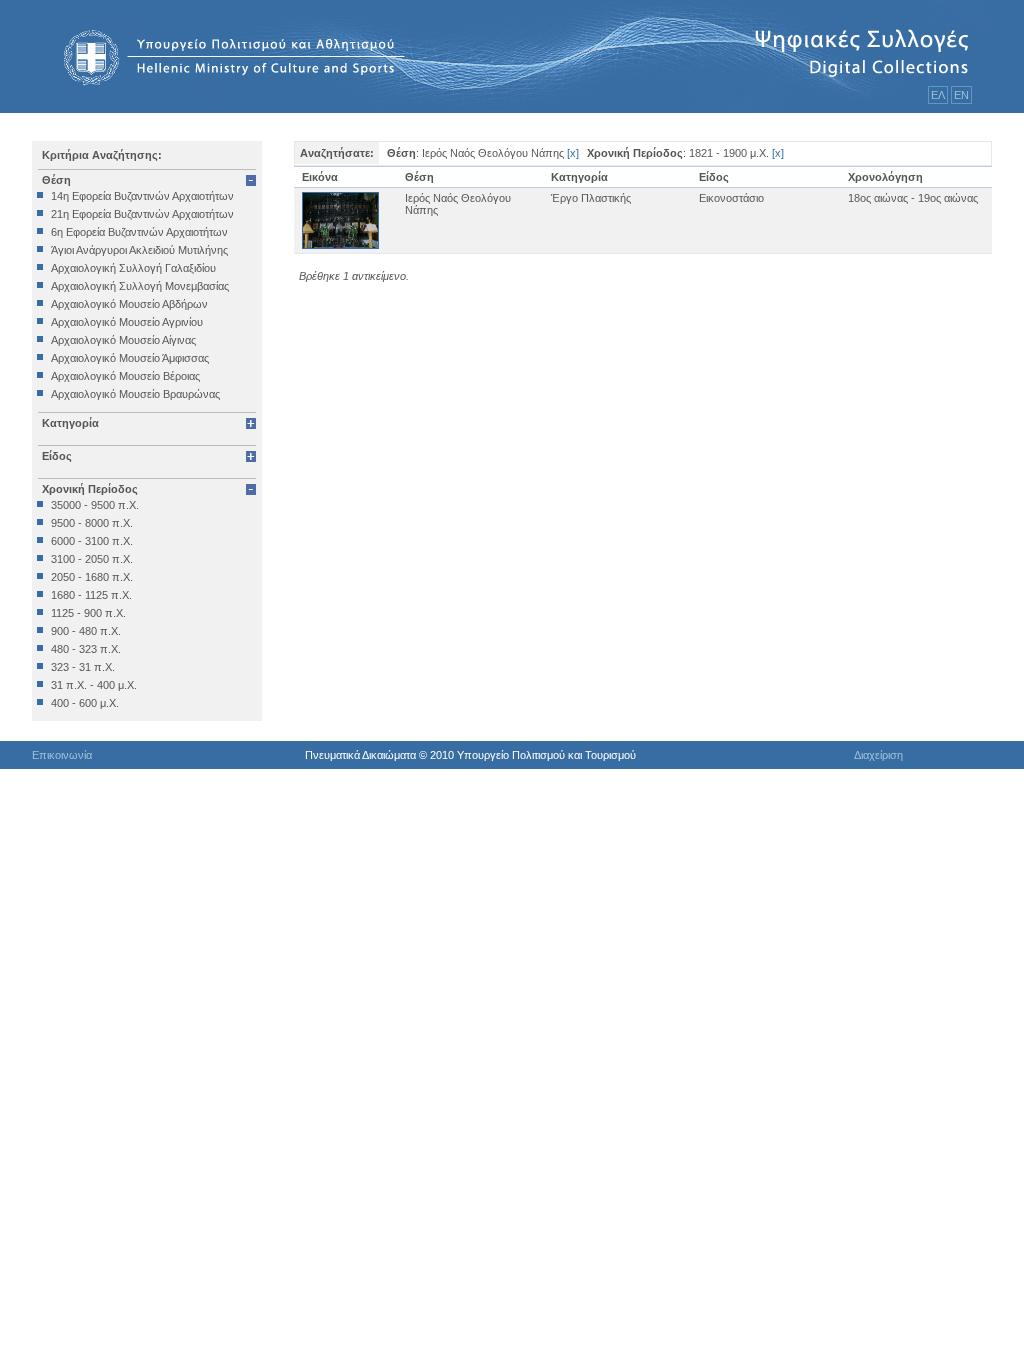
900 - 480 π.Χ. (86, 631)
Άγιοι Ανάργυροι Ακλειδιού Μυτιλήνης (139, 250)
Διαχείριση (878, 755)
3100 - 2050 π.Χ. (92, 559)
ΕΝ (961, 95)
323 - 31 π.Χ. (83, 667)
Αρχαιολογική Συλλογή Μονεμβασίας (140, 286)
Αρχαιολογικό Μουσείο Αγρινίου (127, 322)
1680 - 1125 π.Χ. (91, 595)
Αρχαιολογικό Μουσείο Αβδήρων (129, 304)
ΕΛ (938, 95)
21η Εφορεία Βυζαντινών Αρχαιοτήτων (142, 214)
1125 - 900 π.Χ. (88, 613)
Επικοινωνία (62, 755)
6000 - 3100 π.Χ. (92, 541)
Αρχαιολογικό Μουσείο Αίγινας (123, 340)
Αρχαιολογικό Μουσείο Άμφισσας (130, 358)
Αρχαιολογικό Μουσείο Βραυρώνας (135, 394)
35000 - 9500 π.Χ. (95, 505)
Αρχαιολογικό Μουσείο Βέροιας (125, 376)
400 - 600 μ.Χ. (85, 703)
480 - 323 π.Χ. (86, 649)
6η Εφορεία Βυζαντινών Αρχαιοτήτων (139, 232)
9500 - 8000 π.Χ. (92, 523)
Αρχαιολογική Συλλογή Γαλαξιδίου (133, 268)
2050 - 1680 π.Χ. (92, 577)
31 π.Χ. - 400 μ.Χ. (94, 685)
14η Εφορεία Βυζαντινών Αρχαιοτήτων (142, 196)
